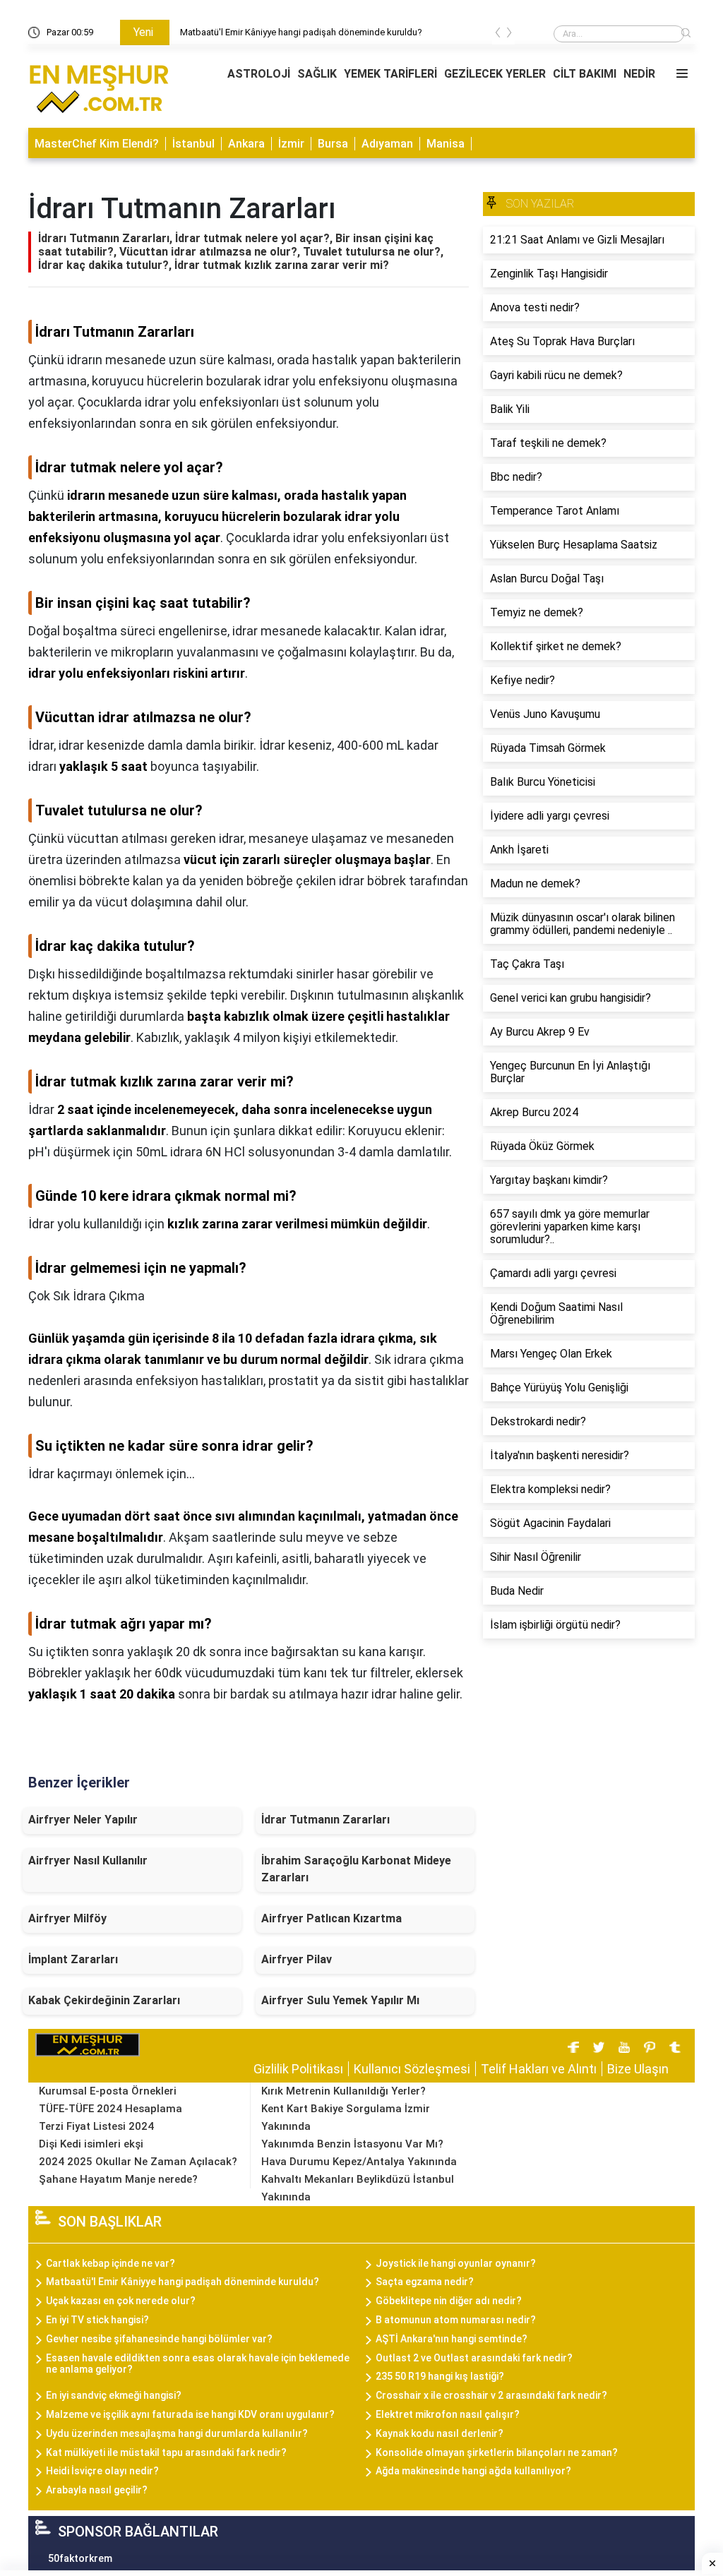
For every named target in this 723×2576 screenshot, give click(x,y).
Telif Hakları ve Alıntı (539, 2069)
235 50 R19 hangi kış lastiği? (440, 2376)
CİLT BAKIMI (585, 74)
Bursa (333, 144)
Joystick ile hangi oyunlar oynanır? (456, 2263)
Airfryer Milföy (67, 1918)
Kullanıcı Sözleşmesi (412, 2069)
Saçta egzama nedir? (425, 2282)
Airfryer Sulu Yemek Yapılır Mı (340, 2000)
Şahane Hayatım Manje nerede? (118, 2179)
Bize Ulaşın (638, 2069)
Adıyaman (387, 144)
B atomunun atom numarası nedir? (456, 2320)
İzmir (291, 144)
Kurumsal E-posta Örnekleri (108, 2091)
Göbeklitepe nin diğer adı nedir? (449, 2301)
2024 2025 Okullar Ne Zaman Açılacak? (138, 2162)
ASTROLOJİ (259, 74)
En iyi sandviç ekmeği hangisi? (114, 2395)
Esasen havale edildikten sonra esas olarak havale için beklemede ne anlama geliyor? (198, 2364)
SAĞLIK (317, 74)
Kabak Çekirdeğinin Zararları (104, 2000)
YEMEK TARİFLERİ (390, 74)
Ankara (246, 144)
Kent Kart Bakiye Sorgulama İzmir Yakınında (346, 2117)
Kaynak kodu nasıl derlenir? (440, 2433)
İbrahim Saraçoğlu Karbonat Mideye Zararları (356, 1869)
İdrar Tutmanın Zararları (325, 1820)
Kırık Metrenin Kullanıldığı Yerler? (343, 2091)
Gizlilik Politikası (298, 2069)
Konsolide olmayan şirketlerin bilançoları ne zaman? (497, 2452)
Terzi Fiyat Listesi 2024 (96, 2126)
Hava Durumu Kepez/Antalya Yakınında (359, 2162)
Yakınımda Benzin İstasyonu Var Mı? (352, 2144)
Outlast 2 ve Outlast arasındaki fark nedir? (474, 2358)
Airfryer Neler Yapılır (83, 1820)
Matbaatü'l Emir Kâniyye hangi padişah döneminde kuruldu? (301, 32)
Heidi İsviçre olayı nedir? (102, 2471)
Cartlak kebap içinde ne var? (110, 2263)
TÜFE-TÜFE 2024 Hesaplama (110, 2109)
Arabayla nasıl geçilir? (97, 2490)
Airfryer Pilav (297, 1959)
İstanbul (193, 144)
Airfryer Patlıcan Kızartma (331, 1918)
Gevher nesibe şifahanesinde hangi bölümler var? (159, 2339)
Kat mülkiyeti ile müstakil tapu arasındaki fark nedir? (166, 2452)
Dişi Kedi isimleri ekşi (91, 2144)
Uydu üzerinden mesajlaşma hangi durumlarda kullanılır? (177, 2433)
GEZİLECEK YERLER (495, 74)
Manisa (446, 144)
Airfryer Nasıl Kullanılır (88, 1861)
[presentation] (498, 35)
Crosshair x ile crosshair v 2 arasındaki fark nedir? (491, 2395)
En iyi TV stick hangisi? (97, 2320)
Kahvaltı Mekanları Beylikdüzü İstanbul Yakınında (358, 2188)
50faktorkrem (80, 2558)
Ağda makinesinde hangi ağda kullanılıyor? (473, 2471)
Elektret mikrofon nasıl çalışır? (448, 2414)
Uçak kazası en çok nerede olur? (121, 2301)
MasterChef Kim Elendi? (97, 144)
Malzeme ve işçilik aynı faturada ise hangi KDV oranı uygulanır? (190, 2414)
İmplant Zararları (73, 1959)
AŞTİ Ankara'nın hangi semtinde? (452, 2339)
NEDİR (639, 74)
